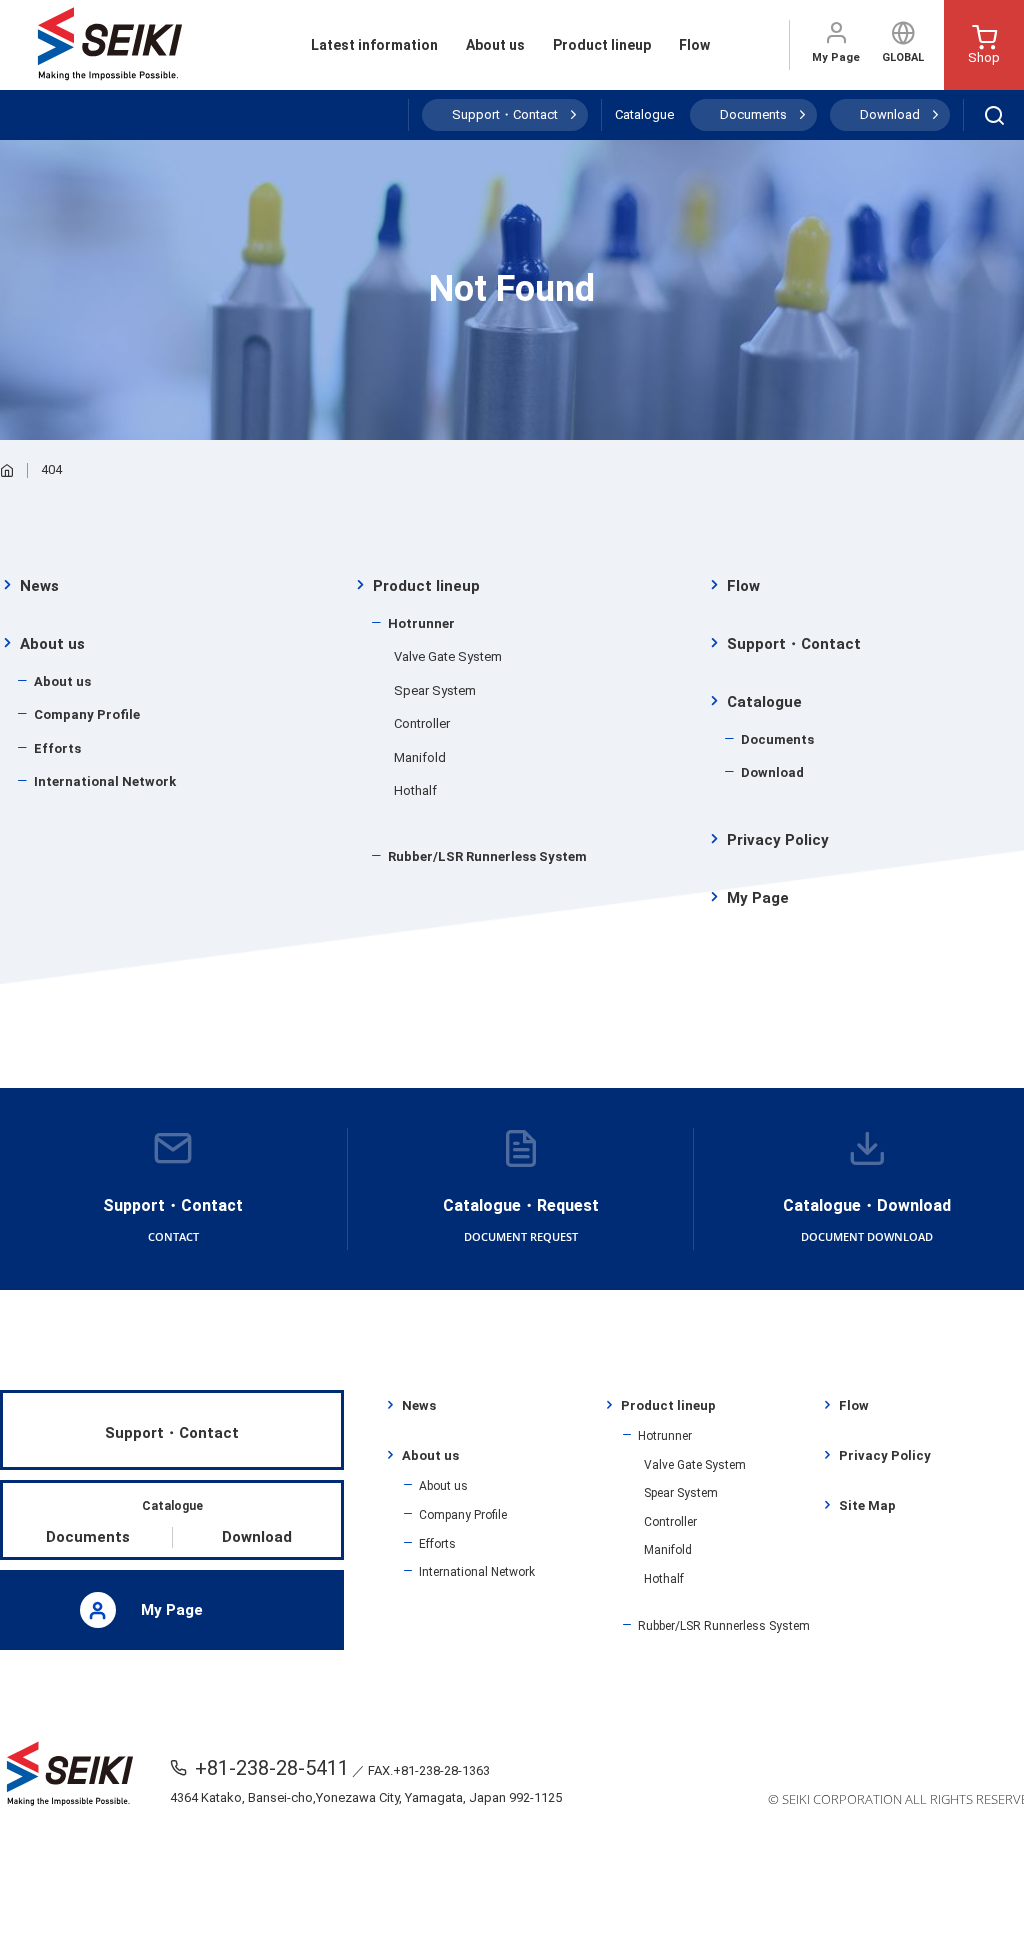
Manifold (420, 757)
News (39, 586)
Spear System (435, 690)
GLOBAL (903, 57)
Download (890, 114)
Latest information (374, 45)
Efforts (57, 748)
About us (495, 45)
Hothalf (415, 790)
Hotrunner (421, 623)
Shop (984, 57)
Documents (753, 114)
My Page (836, 57)
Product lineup (602, 45)
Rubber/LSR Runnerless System (487, 856)
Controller (422, 723)
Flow (694, 45)
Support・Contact (505, 114)
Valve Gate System (448, 656)
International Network (105, 781)
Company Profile (87, 714)
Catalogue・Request (521, 1220)
